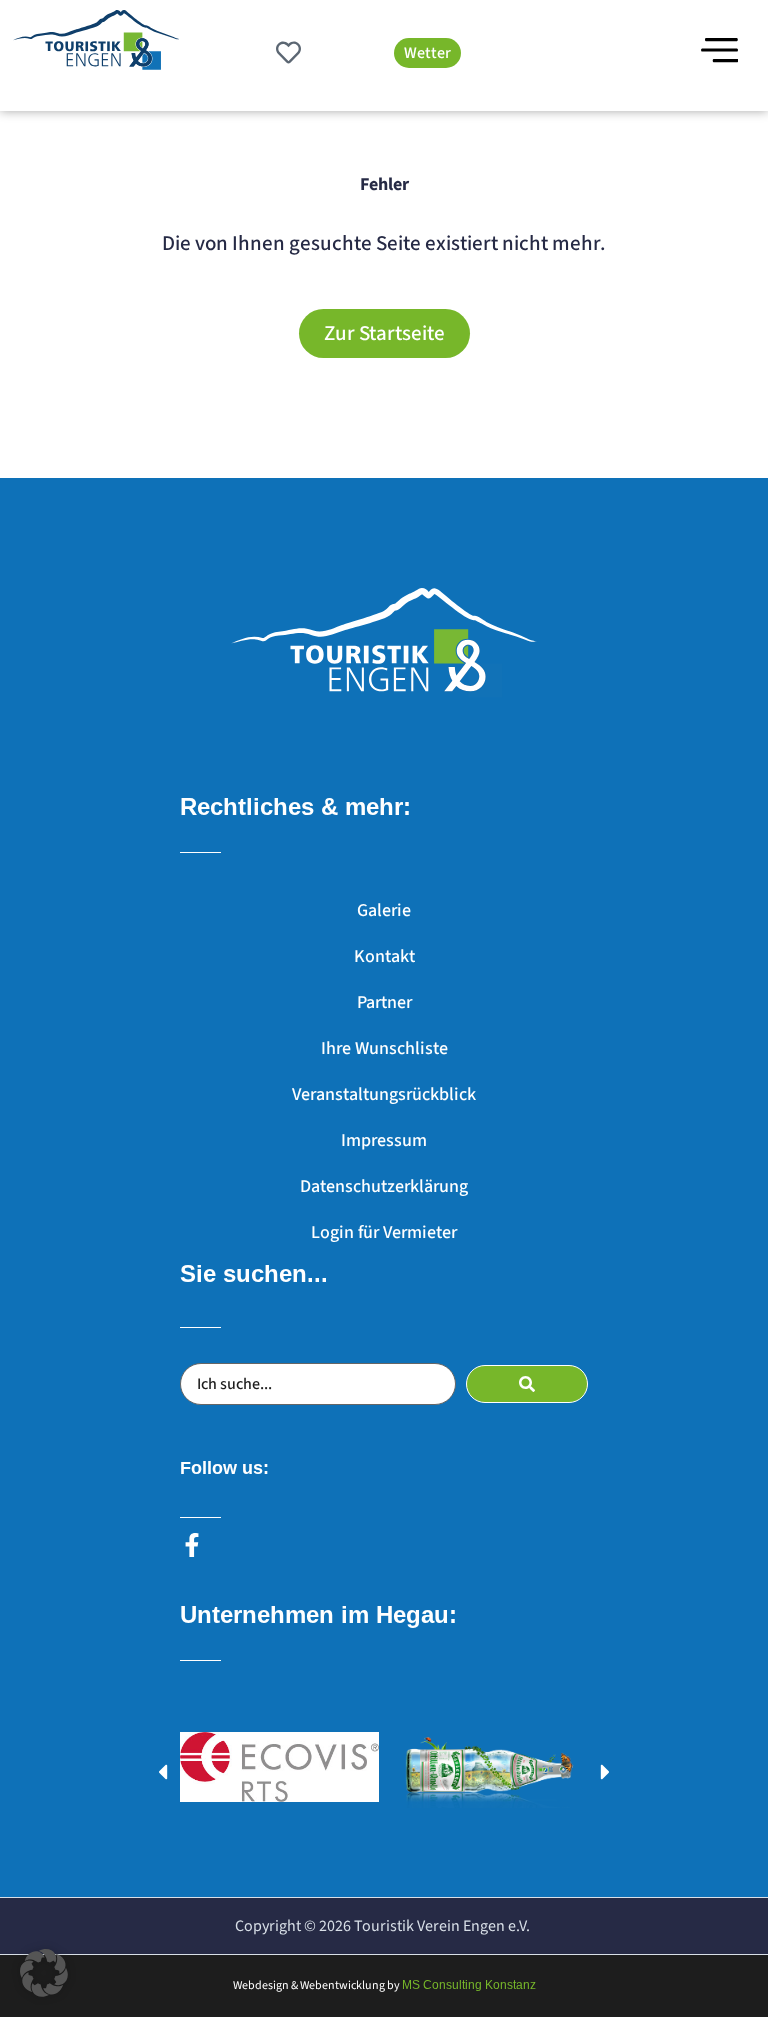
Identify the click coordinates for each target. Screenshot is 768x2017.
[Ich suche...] (318, 1384)
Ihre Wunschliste (384, 1048)
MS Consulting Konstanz (469, 1985)
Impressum (384, 1140)
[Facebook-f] (192, 1545)
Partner (384, 1002)
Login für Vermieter (384, 1232)
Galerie (384, 910)
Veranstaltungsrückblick (384, 1094)
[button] (162, 1771)
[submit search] (527, 1384)
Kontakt (384, 956)
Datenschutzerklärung (384, 1186)
